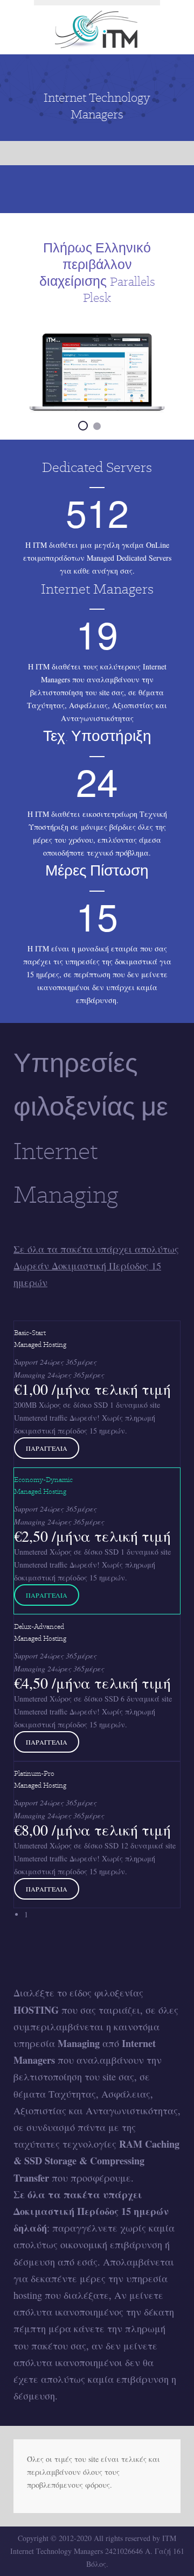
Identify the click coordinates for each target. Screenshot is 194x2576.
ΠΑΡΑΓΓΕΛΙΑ (47, 1448)
